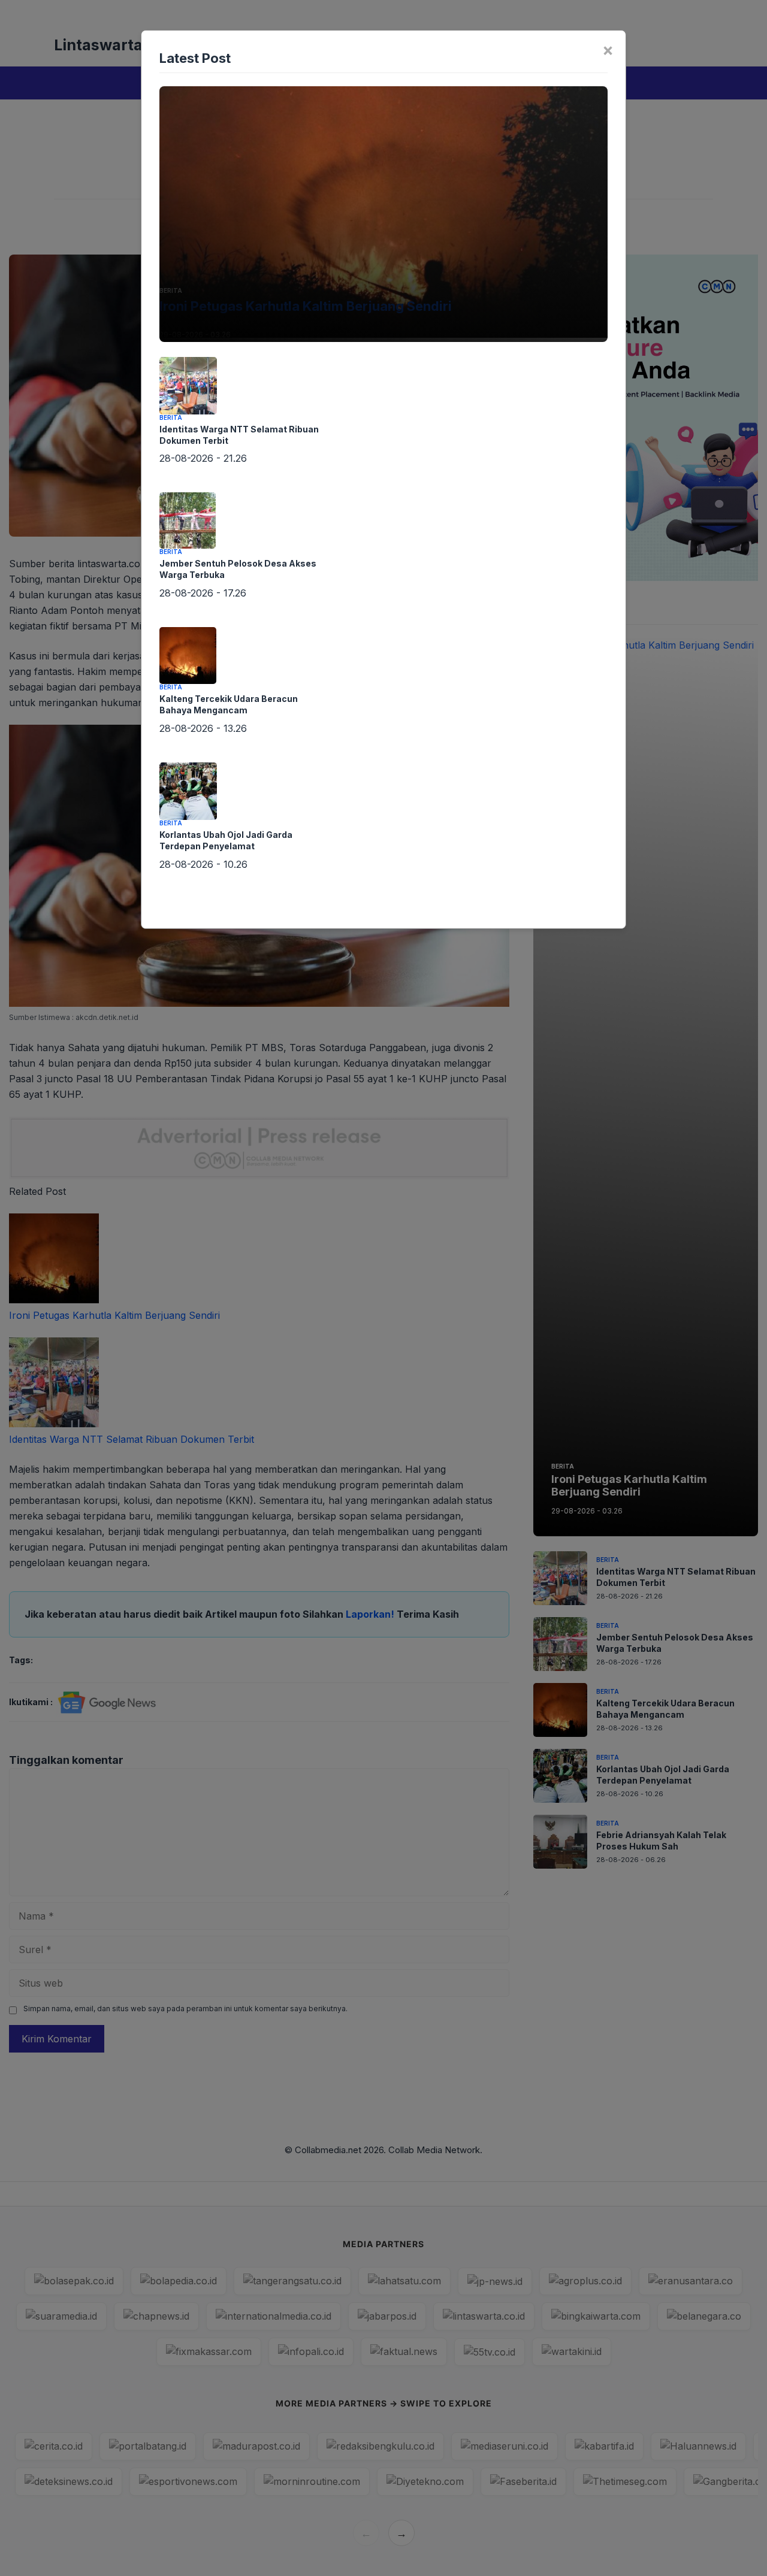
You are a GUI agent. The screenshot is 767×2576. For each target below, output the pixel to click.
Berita (171, 290)
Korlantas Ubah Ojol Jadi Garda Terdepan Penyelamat (226, 840)
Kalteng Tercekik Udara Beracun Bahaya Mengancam (229, 704)
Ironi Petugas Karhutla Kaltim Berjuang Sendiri (306, 306)
